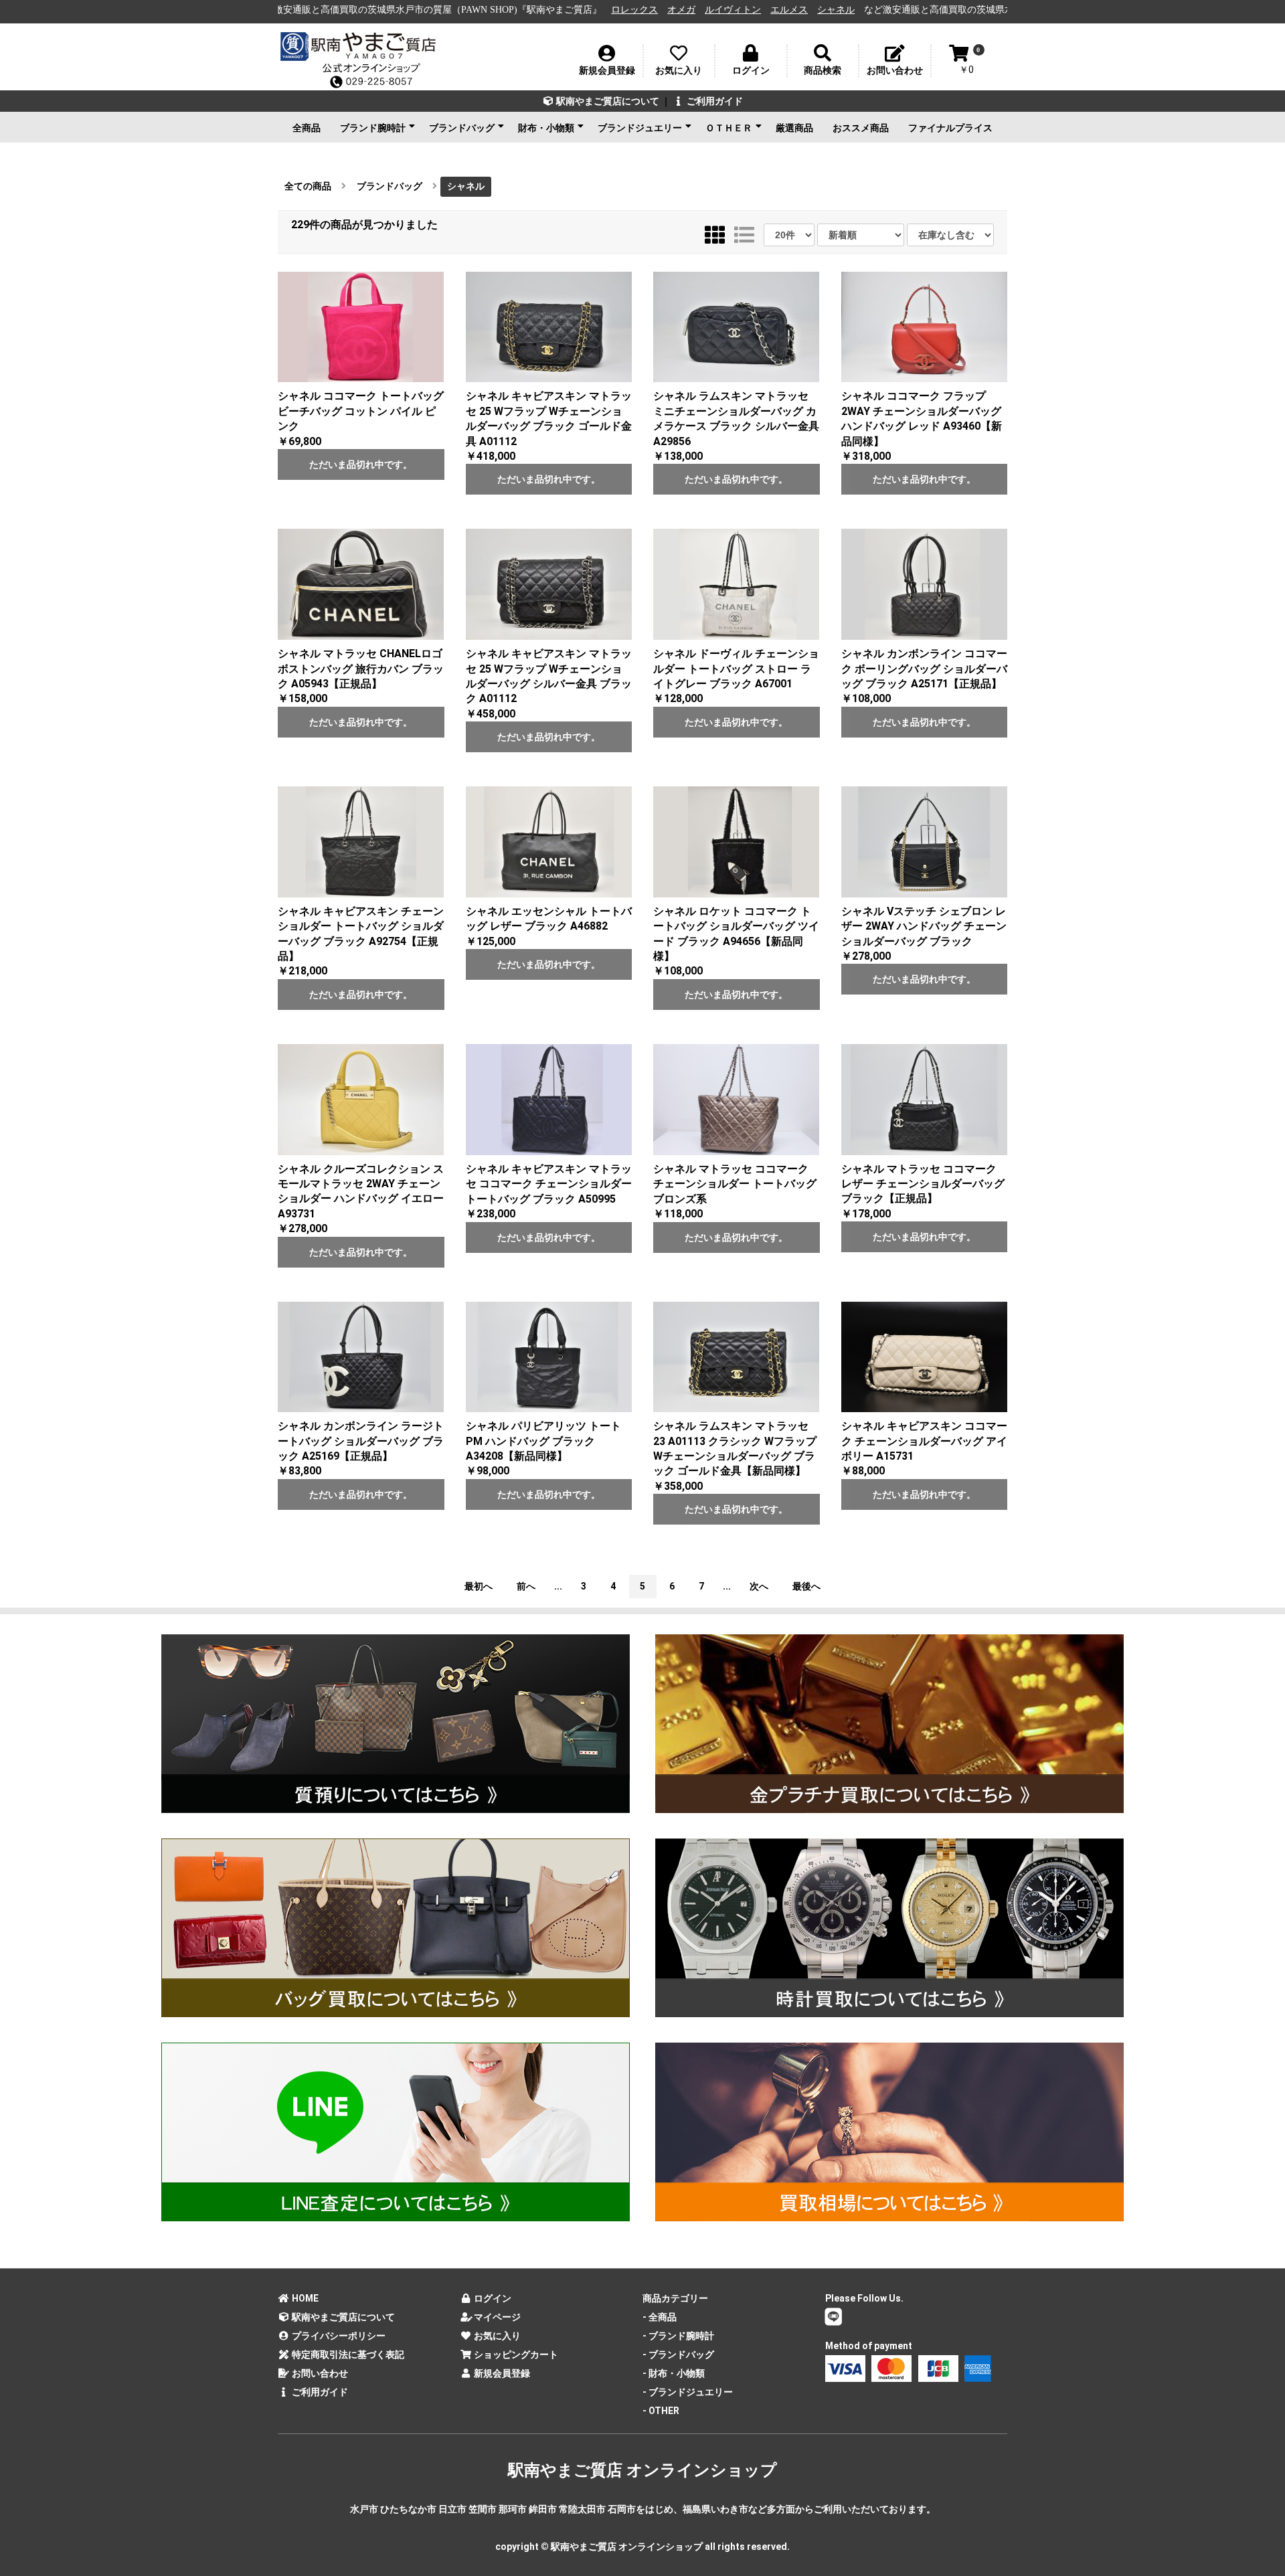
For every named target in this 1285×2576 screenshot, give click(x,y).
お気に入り (496, 2336)
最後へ (806, 1586)
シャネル (649, 10)
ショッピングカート (515, 2354)
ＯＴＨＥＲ (729, 128)
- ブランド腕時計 (678, 2336)
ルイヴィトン (545, 10)
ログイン (492, 2298)
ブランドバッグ (462, 128)
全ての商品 (308, 186)
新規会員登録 (501, 2373)
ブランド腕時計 (373, 128)
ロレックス (447, 10)
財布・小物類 (546, 128)
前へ (526, 1586)
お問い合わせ (319, 2373)
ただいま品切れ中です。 (361, 464)
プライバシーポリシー (338, 2336)
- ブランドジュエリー (688, 2392)
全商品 (307, 128)
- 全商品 (660, 2317)
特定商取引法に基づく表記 (347, 2354)
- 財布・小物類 (674, 2373)
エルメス (602, 10)
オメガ (494, 10)
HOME (304, 2298)
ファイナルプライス (950, 128)
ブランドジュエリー (640, 128)
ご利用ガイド (714, 101)
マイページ (496, 2317)
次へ (759, 1586)
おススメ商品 (861, 128)
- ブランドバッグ (678, 2354)
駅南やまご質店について (607, 101)
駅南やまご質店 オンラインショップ (642, 2470)
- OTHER (661, 2411)
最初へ (479, 1586)
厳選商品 (794, 128)
